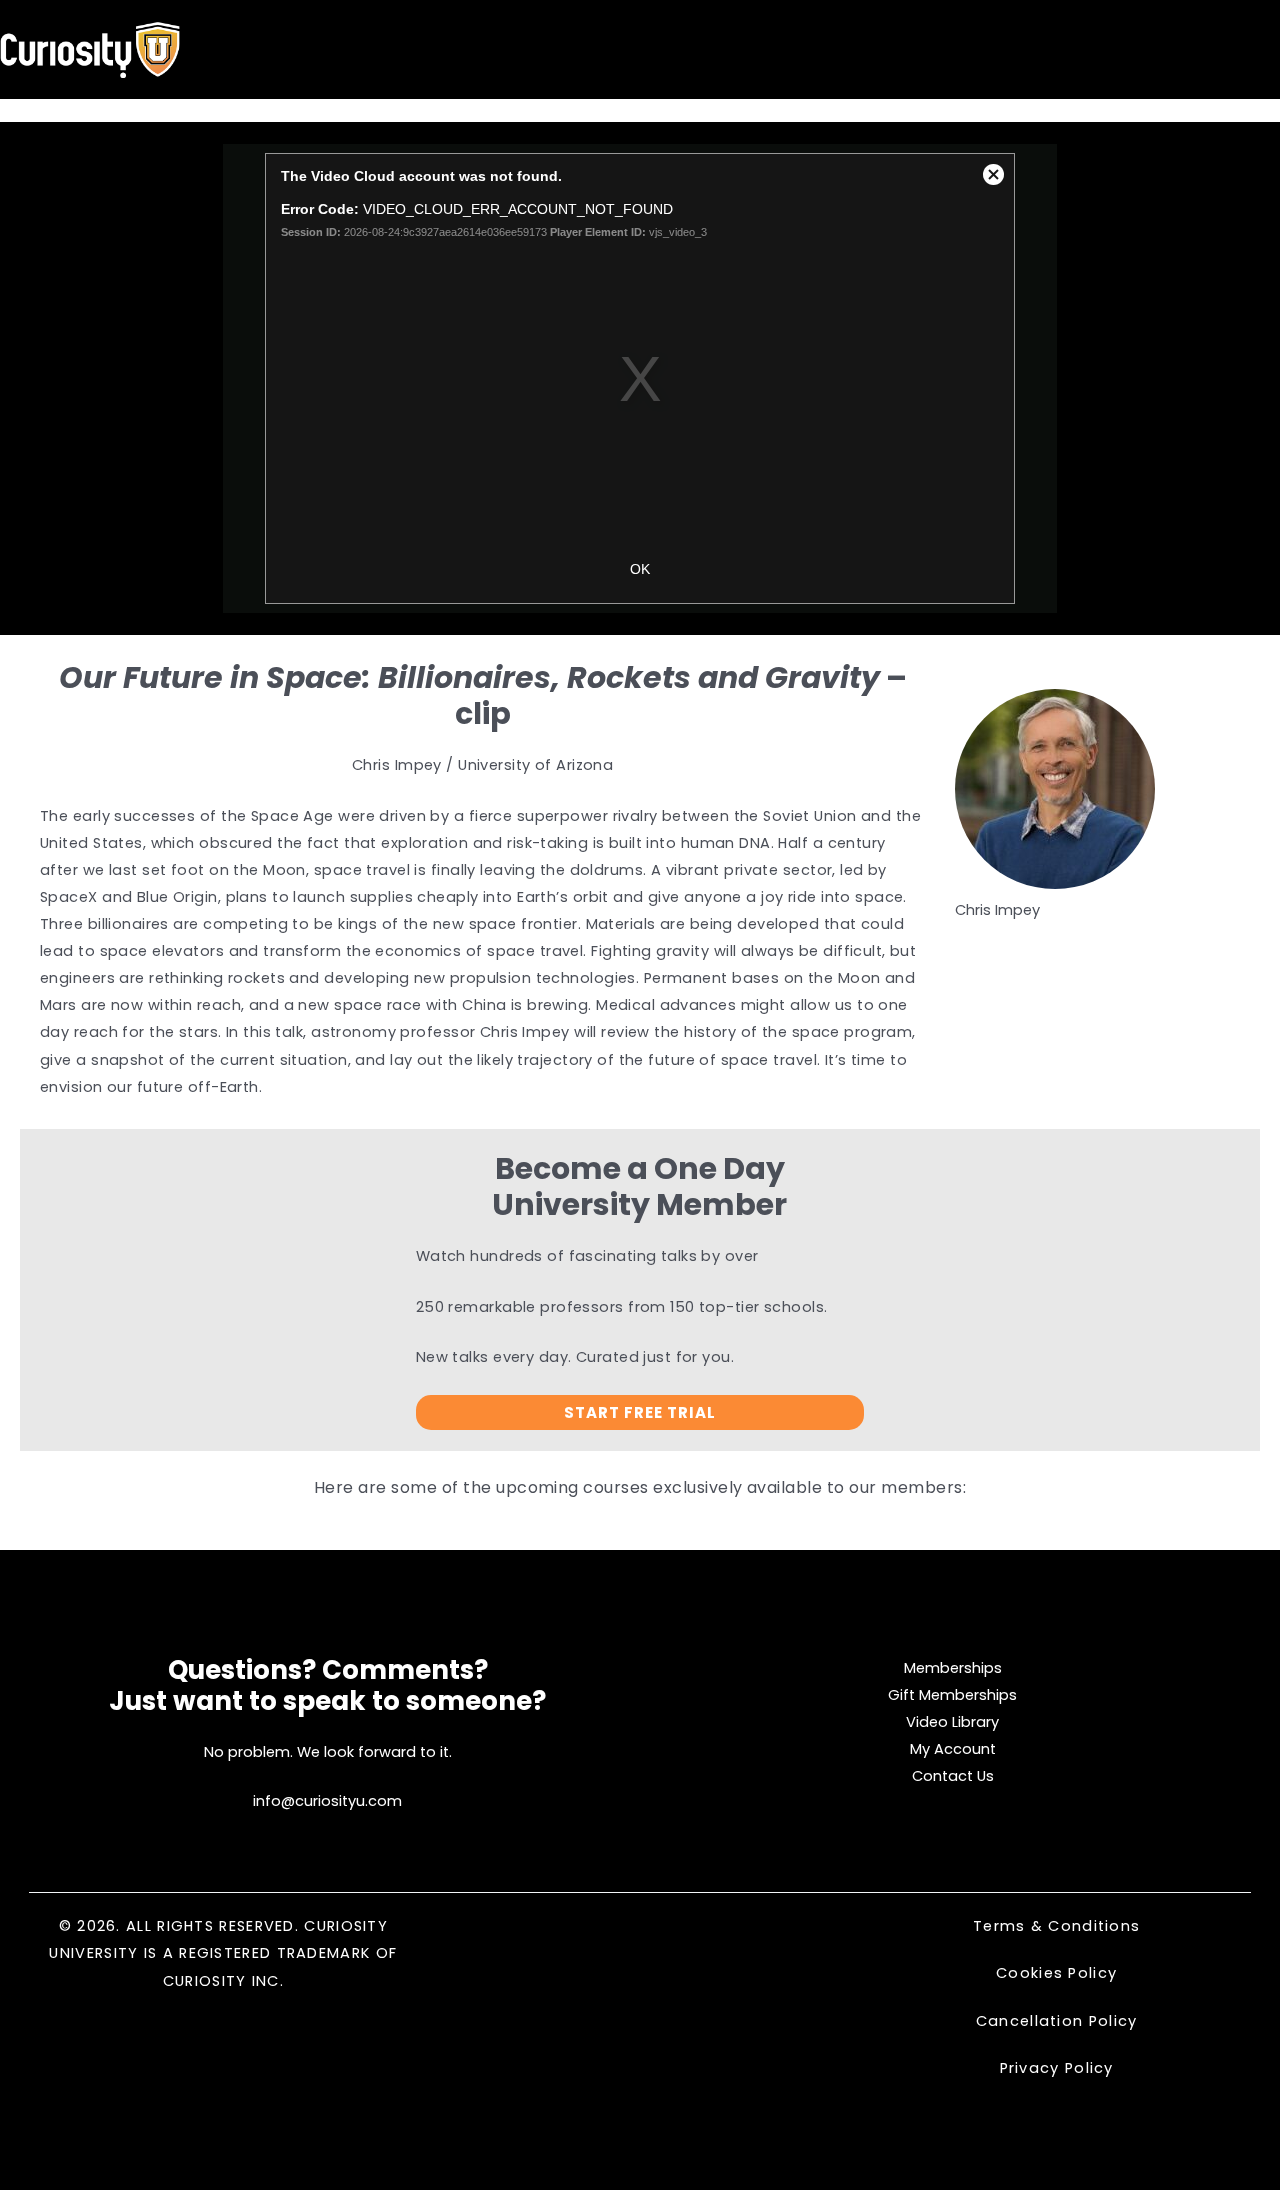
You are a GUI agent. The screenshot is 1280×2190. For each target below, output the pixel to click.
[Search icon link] (1214, 51)
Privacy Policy (1057, 2068)
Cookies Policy (1056, 1973)
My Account (953, 1749)
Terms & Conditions (1056, 1926)
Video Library (952, 1722)
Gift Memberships (952, 1695)
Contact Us (953, 1776)
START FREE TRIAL (640, 1412)
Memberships (953, 1668)
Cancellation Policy (1057, 2021)
